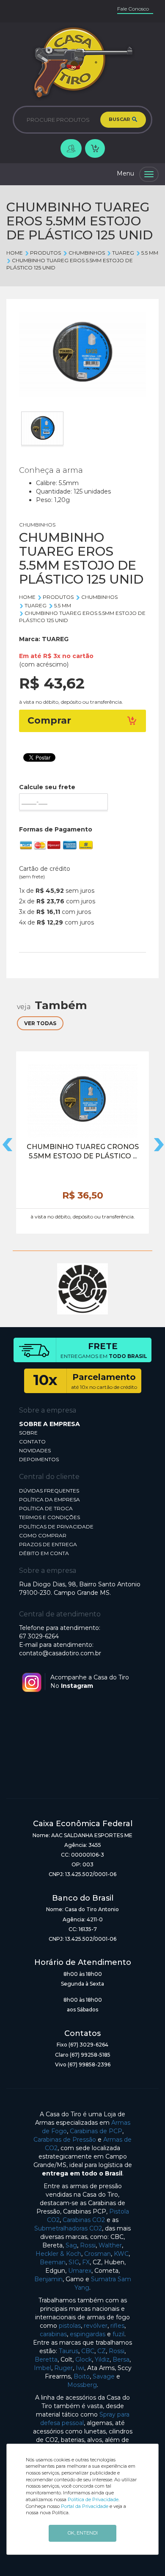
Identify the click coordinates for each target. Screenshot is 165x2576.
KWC (121, 2254)
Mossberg (82, 2385)
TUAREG (123, 253)
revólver (96, 2326)
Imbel (43, 2368)
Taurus (69, 2351)
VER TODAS (40, 1023)
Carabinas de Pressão (65, 2140)
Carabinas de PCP (96, 2131)
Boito (82, 2376)
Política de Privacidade (93, 2499)
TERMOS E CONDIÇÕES (49, 1517)
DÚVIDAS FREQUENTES (49, 1491)
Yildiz (102, 2359)
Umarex (80, 2271)
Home (15, 253)
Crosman (98, 2254)
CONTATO (32, 1442)
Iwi (80, 2368)
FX (86, 2262)
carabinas (53, 2334)
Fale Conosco (133, 9)
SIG (74, 2262)
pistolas (70, 2326)
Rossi (88, 2245)
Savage (104, 2376)
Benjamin (48, 2279)
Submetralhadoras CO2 (68, 2228)
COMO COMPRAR (43, 1535)
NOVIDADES (35, 1450)
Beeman (53, 2262)
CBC (88, 2351)
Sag (71, 2245)
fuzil (118, 2334)
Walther (110, 2245)
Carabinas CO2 (84, 2220)
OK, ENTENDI (83, 2533)
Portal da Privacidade (85, 2506)
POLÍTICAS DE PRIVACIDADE (56, 1527)
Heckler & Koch (58, 2254)
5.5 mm (150, 253)
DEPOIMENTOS (39, 1459)
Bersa (121, 2359)
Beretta (46, 2359)
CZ (102, 2351)
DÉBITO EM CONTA (44, 1553)
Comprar (49, 720)
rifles (117, 2326)
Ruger (63, 2368)
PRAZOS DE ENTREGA (48, 1544)
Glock (84, 2359)
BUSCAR (120, 119)
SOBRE (28, 1433)
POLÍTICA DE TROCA (46, 1508)
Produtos (45, 253)
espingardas (88, 2334)
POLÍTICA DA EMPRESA (49, 1499)
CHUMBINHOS (87, 253)
